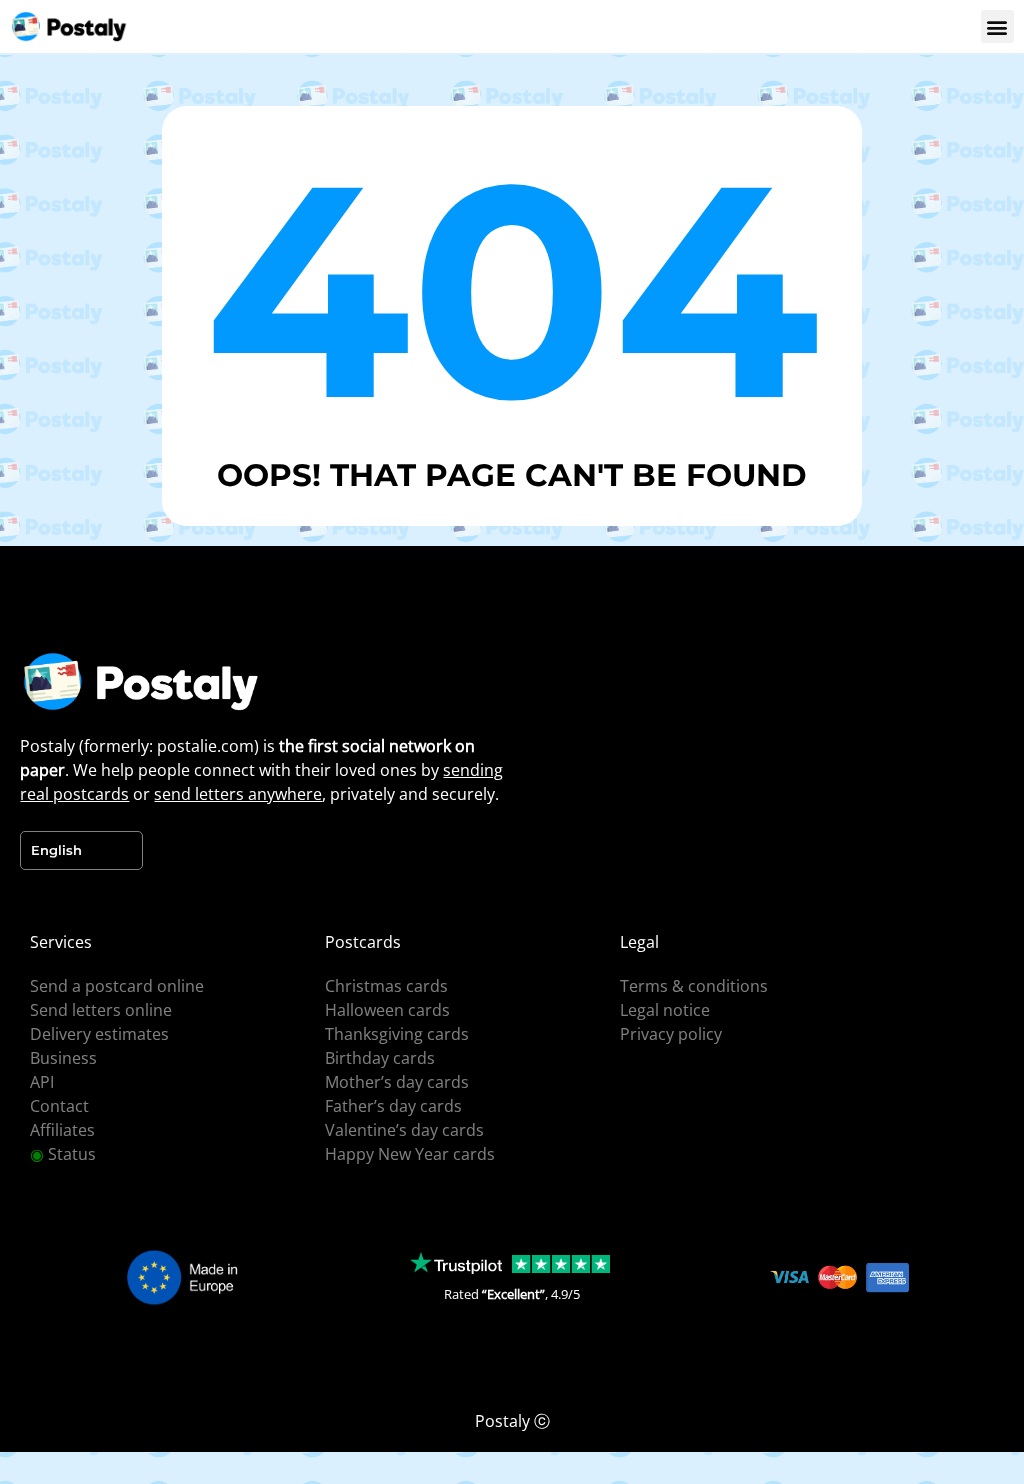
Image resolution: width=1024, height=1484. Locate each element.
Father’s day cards (393, 1106)
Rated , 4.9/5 (512, 1294)
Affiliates (62, 1130)
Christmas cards (386, 986)
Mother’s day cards (397, 1082)
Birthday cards (380, 1058)
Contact (59, 1106)
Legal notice (665, 1010)
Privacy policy (671, 1034)
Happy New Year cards (410, 1154)
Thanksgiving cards (397, 1034)
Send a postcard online (117, 986)
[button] (997, 26)
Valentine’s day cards (404, 1130)
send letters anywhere (238, 794)
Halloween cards (387, 1010)
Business (63, 1058)
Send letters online (101, 1010)
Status (63, 1154)
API (42, 1082)
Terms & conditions (694, 986)
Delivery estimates (99, 1034)
